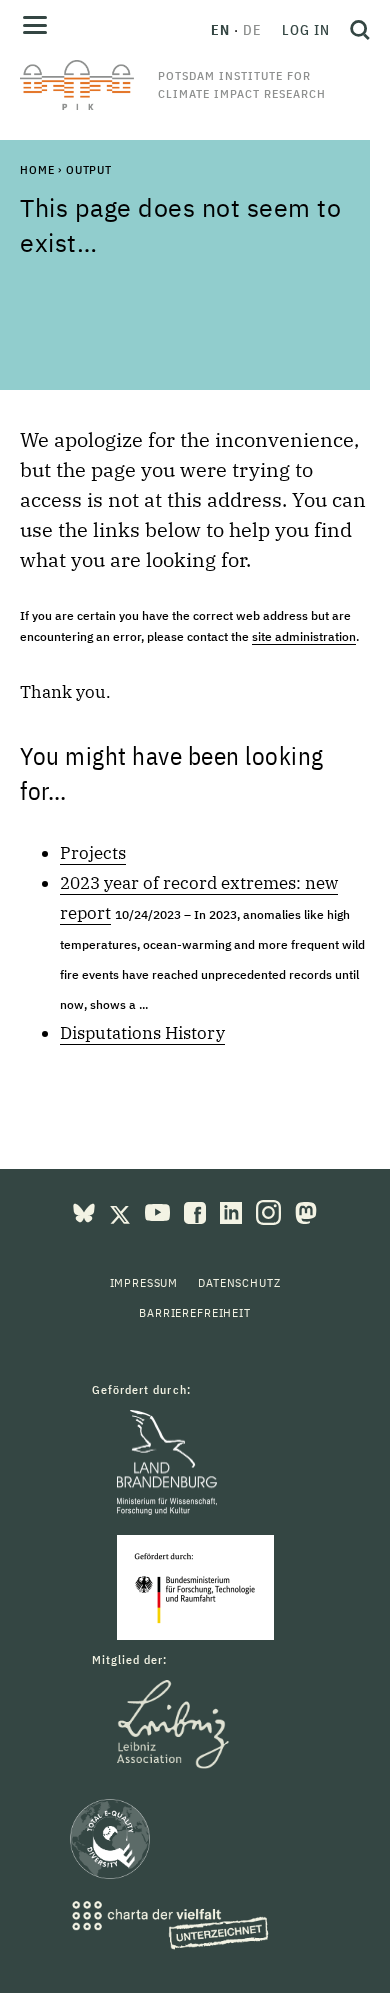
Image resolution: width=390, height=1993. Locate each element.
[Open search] (355, 30)
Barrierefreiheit (194, 1312)
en (220, 30)
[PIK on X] (122, 1211)
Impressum (144, 1282)
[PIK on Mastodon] (306, 1211)
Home (37, 169)
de (252, 30)
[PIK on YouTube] (159, 1211)
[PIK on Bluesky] (86, 1211)
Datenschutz (239, 1282)
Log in (306, 30)
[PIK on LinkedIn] (233, 1211)
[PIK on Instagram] (270, 1211)
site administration (304, 636)
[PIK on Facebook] (197, 1211)
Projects (93, 853)
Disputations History (142, 1033)
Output (89, 169)
